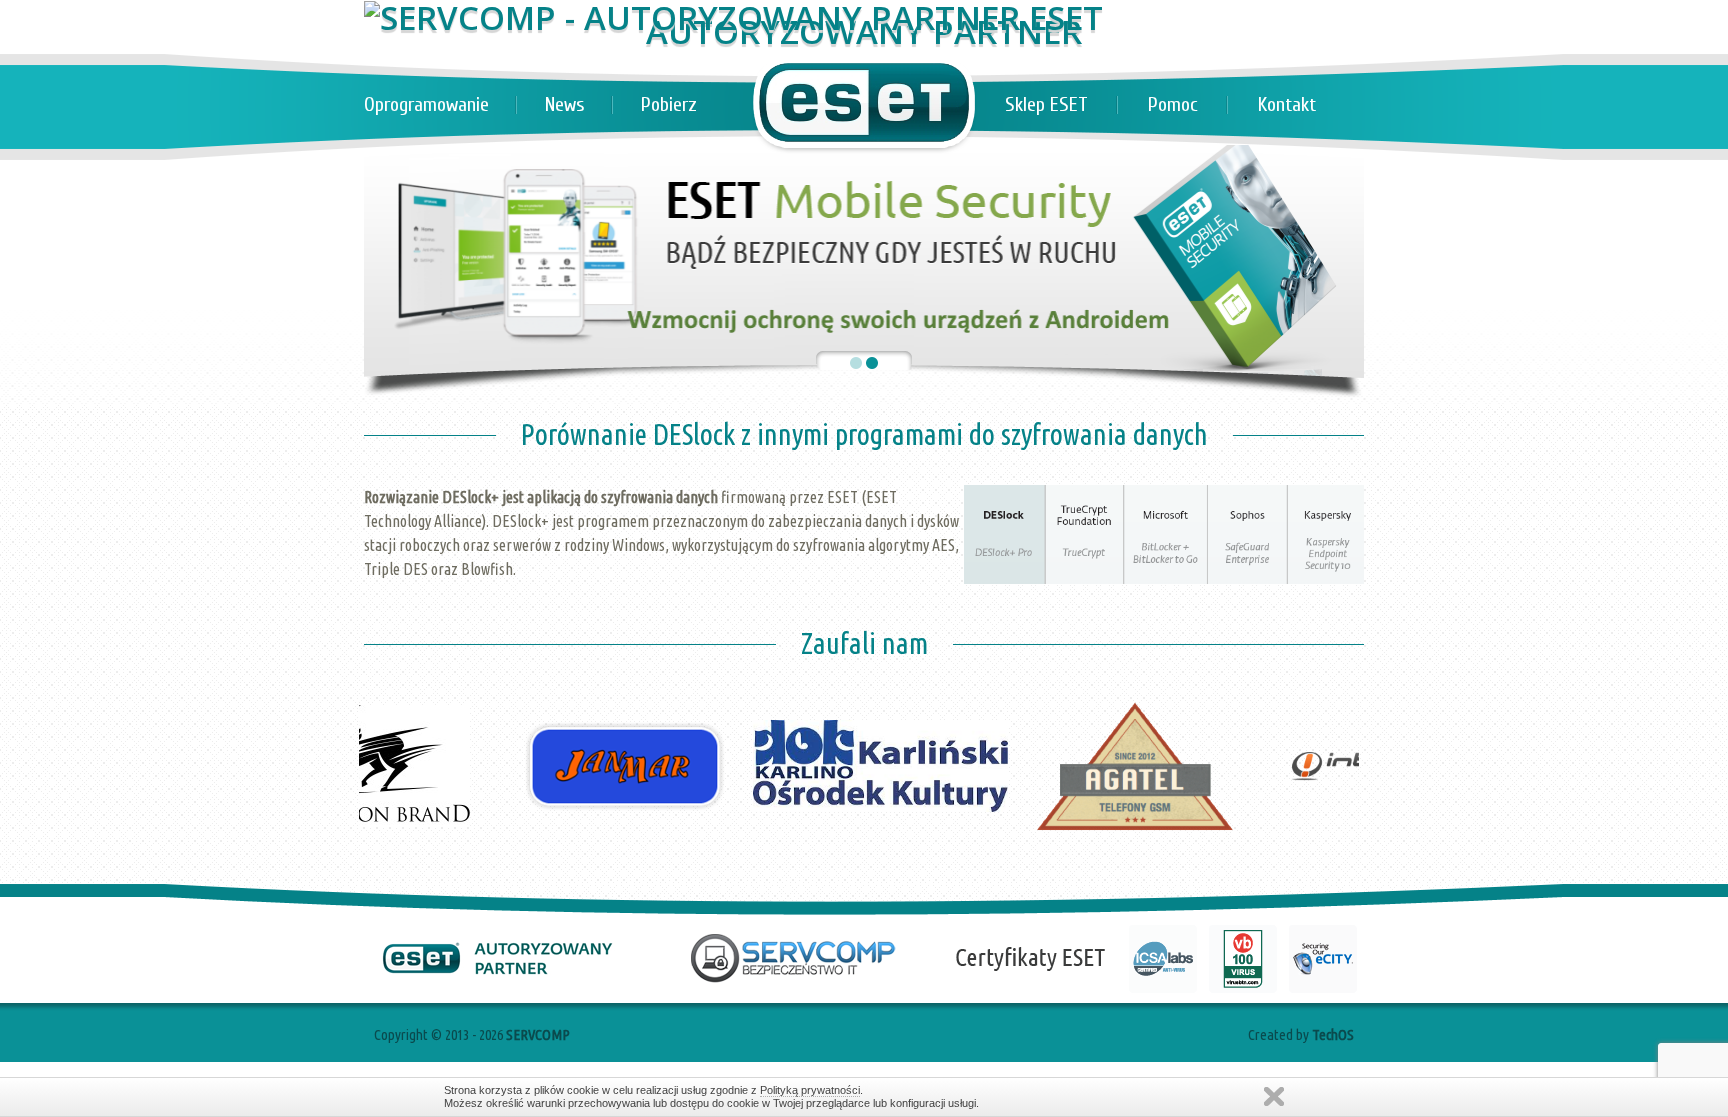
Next (1338, 653)
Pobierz (669, 104)
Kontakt (1287, 104)
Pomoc (1173, 104)
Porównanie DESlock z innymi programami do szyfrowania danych (864, 434)
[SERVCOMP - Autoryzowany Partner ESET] (733, 17)
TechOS (1333, 1034)
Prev (390, 653)
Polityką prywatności (810, 1090)
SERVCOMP (538, 1034)
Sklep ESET (1046, 104)
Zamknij (1274, 1096)
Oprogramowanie (426, 104)
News (565, 104)
